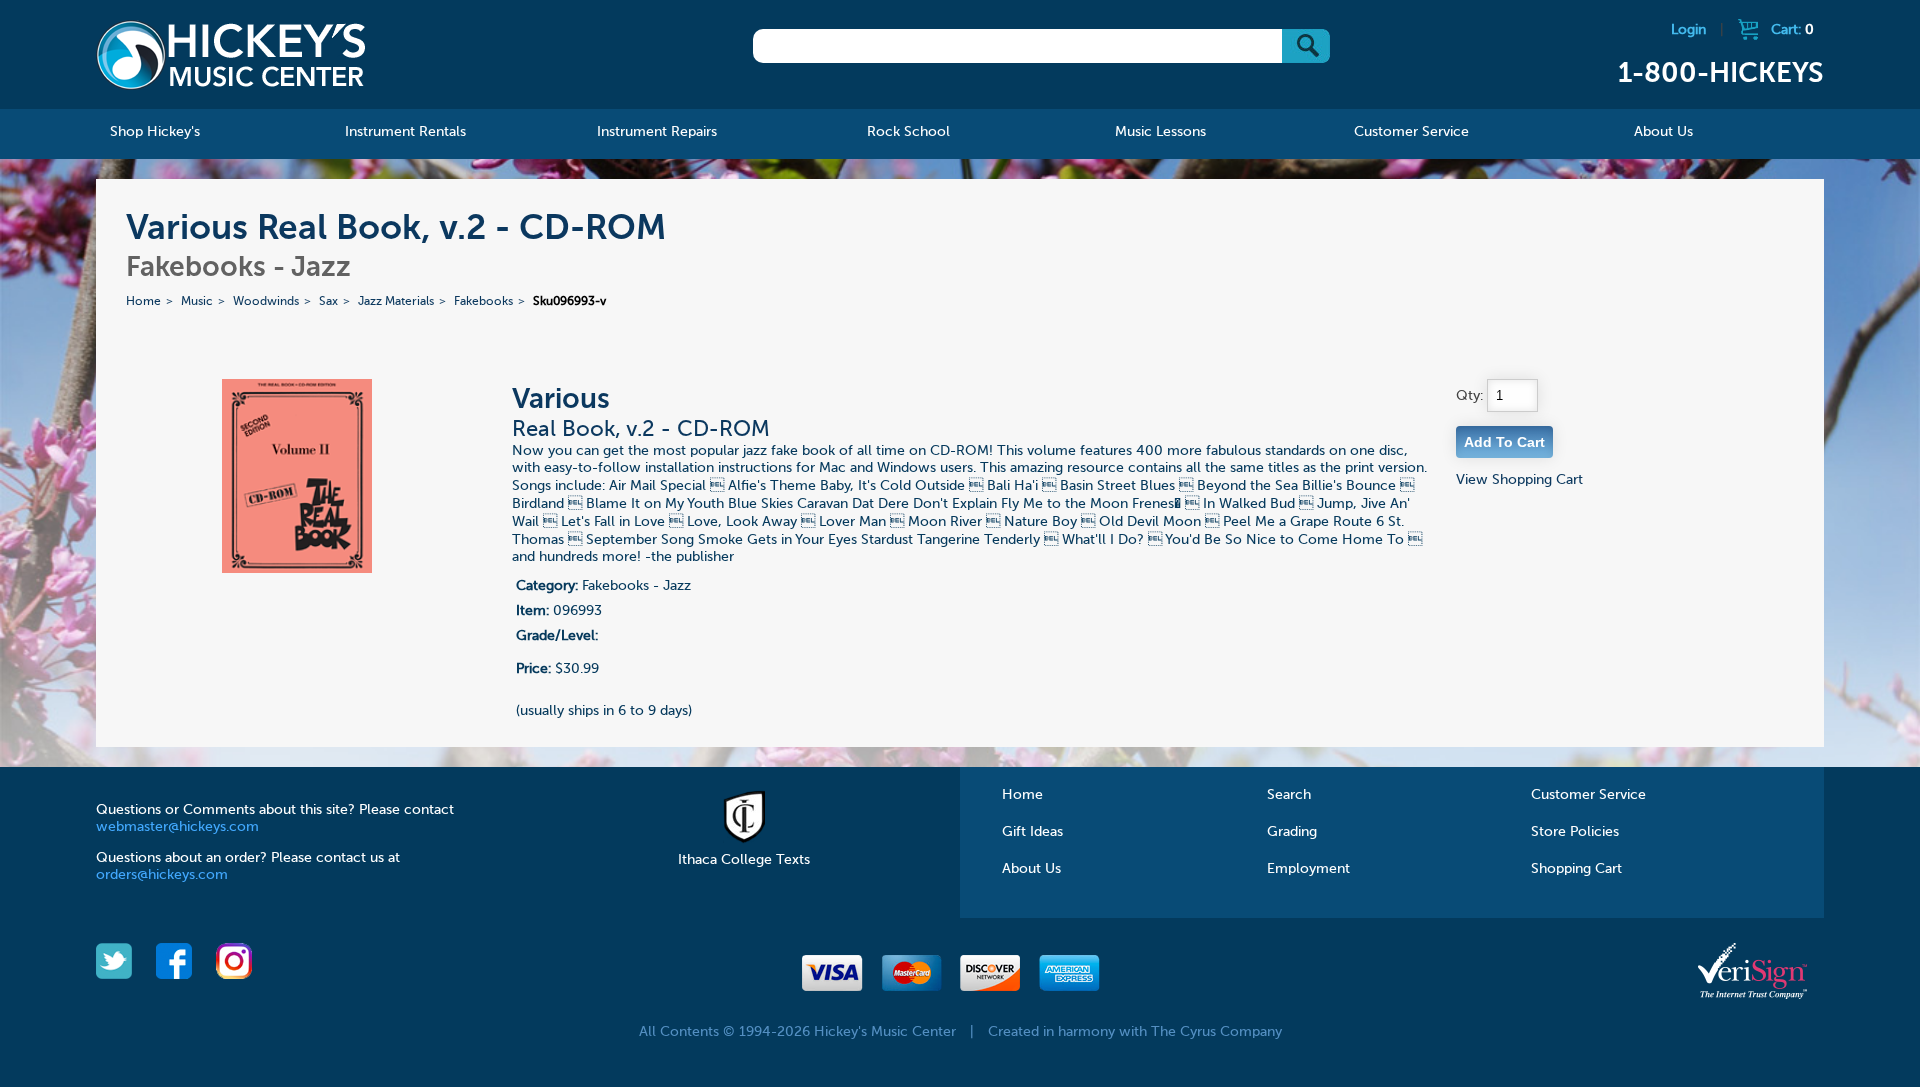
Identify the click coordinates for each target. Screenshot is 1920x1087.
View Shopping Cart (1519, 480)
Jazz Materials (396, 302)
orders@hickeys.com (162, 875)
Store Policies (1575, 832)
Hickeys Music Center (231, 55)
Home (143, 302)
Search (1289, 795)
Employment (1308, 869)
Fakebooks (483, 302)
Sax (328, 302)
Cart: (1792, 30)
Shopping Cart (1576, 869)
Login (1688, 30)
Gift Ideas (1032, 832)
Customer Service (1588, 795)
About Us (1031, 869)
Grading (1292, 832)
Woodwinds (266, 302)
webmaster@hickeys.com (177, 827)
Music (197, 302)
